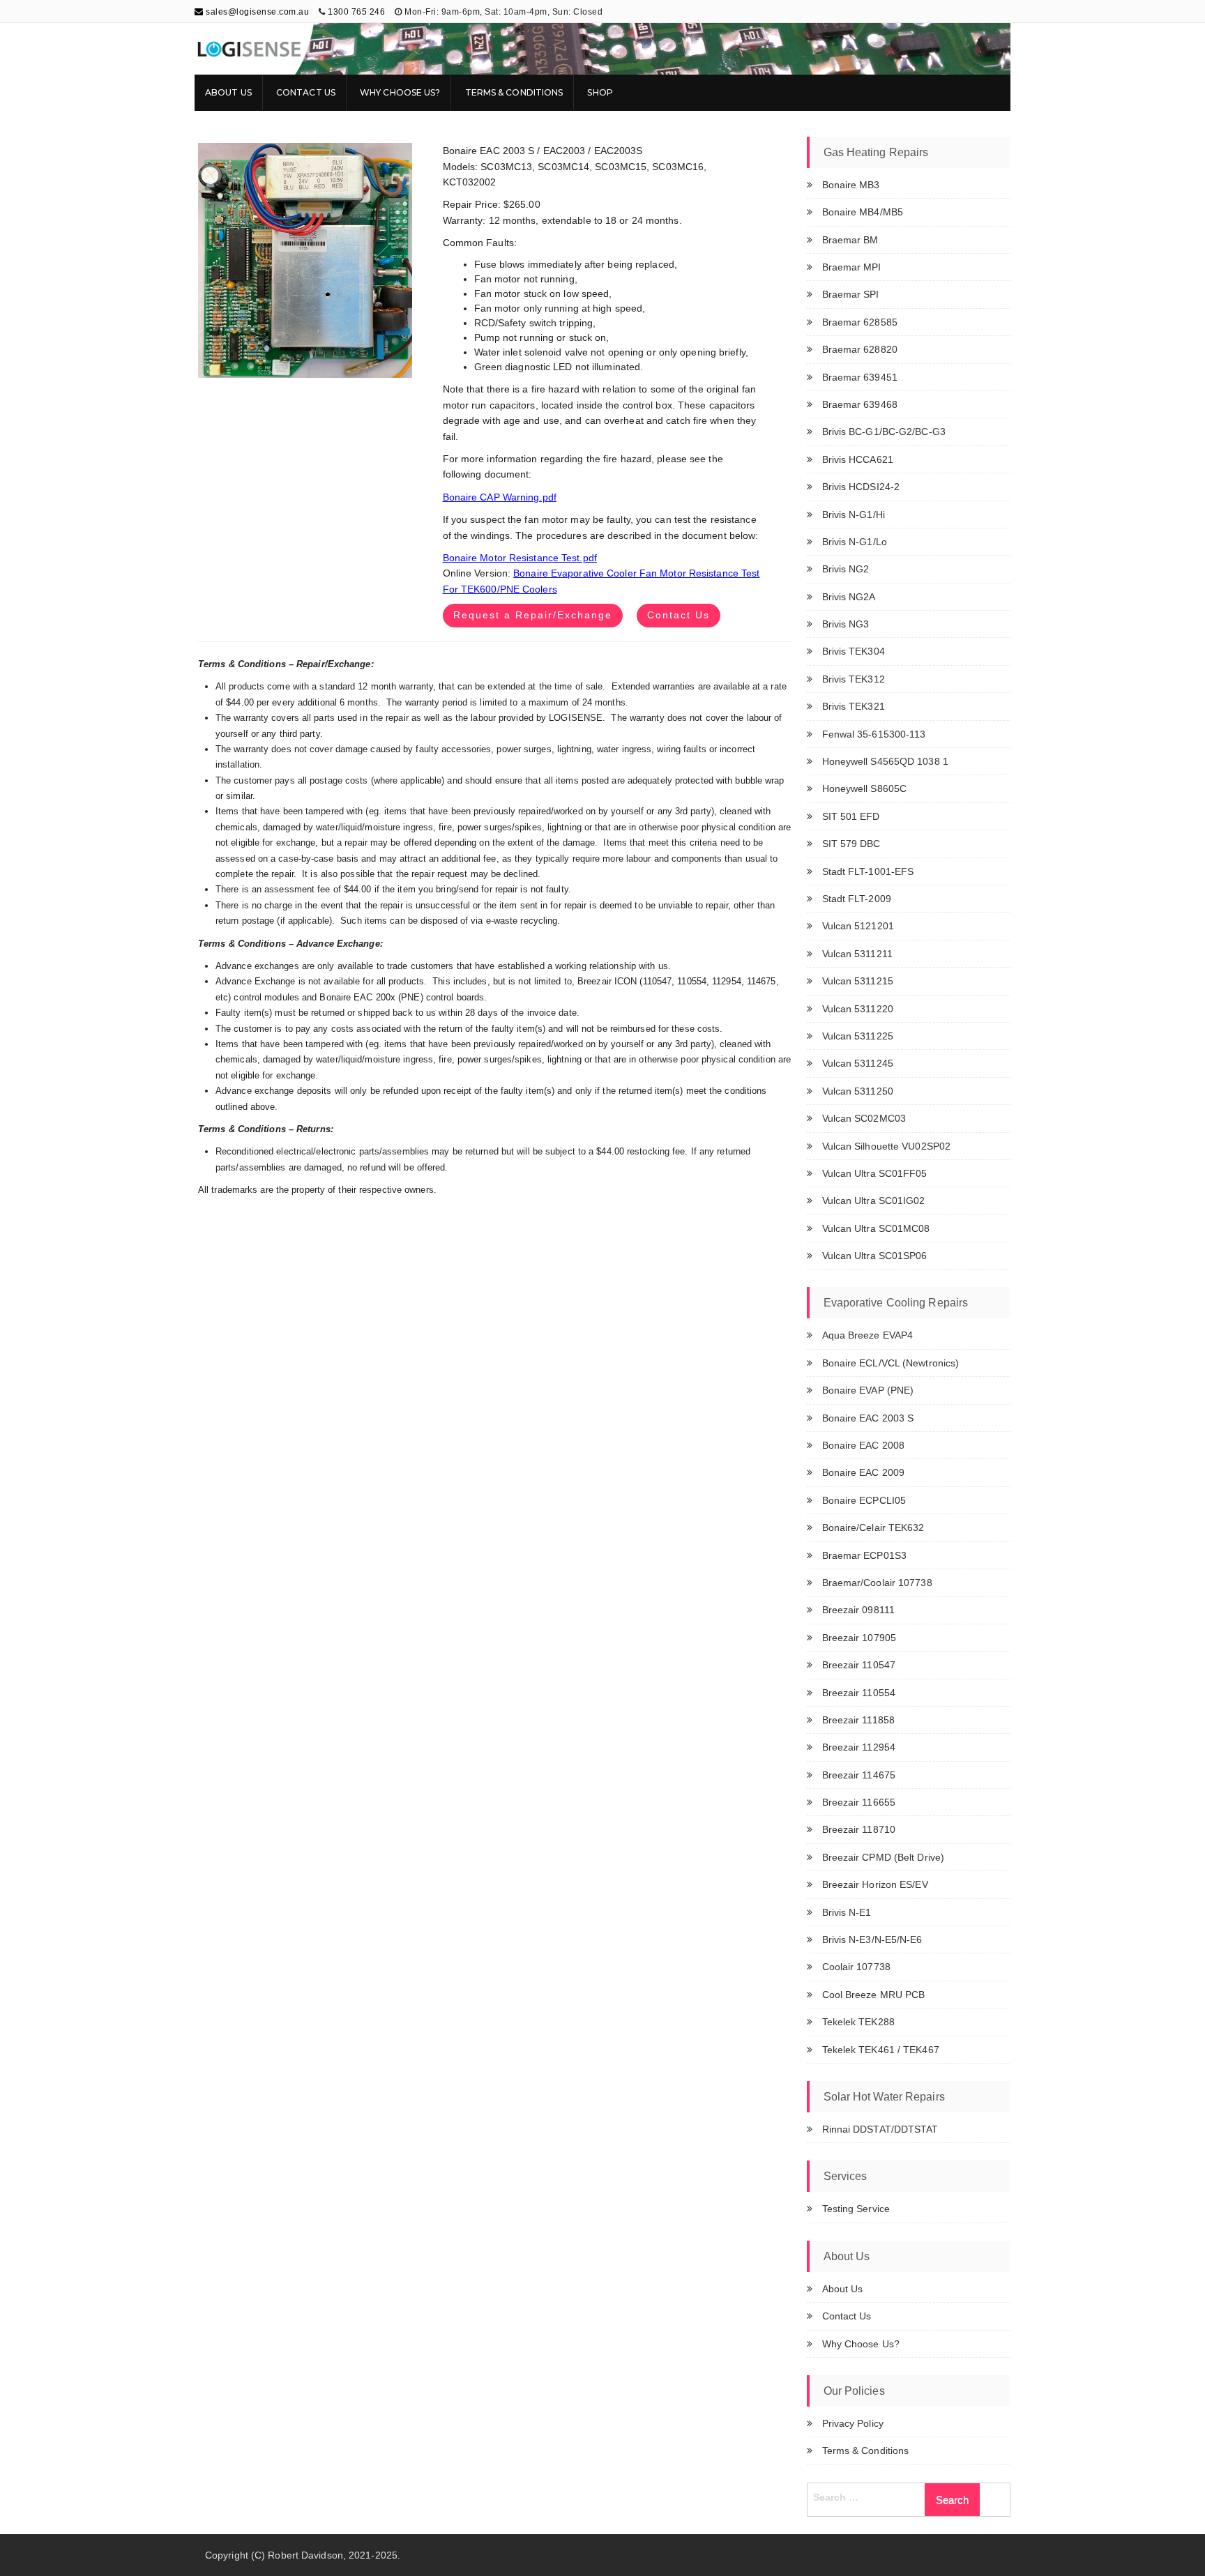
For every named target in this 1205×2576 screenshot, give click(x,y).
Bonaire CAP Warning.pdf (500, 497)
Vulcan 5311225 (858, 1036)
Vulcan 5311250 (858, 1091)
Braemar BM (850, 240)
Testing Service (856, 2209)
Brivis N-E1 (847, 1912)
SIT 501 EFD (851, 816)
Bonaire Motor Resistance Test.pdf (520, 558)
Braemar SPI (851, 294)
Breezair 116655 (859, 1802)
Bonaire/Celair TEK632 (873, 1527)
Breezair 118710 (859, 1829)
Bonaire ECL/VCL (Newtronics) (891, 1363)
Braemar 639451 (860, 377)
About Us (228, 92)
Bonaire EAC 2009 (864, 1472)
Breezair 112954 (859, 1747)
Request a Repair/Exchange (533, 615)
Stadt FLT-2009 (857, 899)
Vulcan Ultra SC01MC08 (876, 1228)
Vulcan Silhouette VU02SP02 (887, 1146)
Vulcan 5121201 (858, 926)
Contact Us (306, 92)
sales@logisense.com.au (256, 12)
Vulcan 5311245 (858, 1063)
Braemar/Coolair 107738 (877, 1583)
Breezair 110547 (859, 1665)
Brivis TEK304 (854, 651)
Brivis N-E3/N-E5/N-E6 (872, 1939)
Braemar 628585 (860, 322)
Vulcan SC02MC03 (864, 1118)
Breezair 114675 (859, 1775)
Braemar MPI (852, 267)
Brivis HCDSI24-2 (861, 487)
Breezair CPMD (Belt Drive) (884, 1857)
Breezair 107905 (859, 1638)
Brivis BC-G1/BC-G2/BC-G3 (884, 432)
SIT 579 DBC (851, 844)
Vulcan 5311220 (858, 1009)
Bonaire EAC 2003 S (868, 1418)
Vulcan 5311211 (857, 954)
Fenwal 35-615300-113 (874, 734)
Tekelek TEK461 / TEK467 (881, 2050)
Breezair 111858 (859, 1720)
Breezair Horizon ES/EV (875, 1884)
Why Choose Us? (400, 92)
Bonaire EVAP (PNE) (868, 1390)
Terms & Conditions (514, 92)
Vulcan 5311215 (858, 981)
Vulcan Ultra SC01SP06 (875, 1256)
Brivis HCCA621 (858, 459)
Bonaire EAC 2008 (864, 1445)
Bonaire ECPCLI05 (864, 1500)
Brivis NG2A (849, 597)
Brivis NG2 (846, 569)
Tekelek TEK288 (858, 2022)
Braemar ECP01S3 (865, 1555)
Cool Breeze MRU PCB (874, 1995)
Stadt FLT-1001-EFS (868, 871)
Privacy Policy (853, 2423)
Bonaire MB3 (851, 185)
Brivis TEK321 (854, 706)
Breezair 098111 (859, 1610)
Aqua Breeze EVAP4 (868, 1335)
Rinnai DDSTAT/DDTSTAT (880, 2129)
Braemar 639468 (860, 404)
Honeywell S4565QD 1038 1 (885, 761)
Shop (600, 92)
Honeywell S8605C (865, 788)
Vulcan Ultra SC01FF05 (875, 1173)
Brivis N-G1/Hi (854, 515)
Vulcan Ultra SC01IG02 (874, 1201)
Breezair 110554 (859, 1693)
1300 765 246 (356, 12)
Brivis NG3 (846, 624)
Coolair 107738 (856, 1967)
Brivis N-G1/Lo (855, 542)
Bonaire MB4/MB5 (863, 212)
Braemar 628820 (860, 349)
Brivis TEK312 (854, 679)
